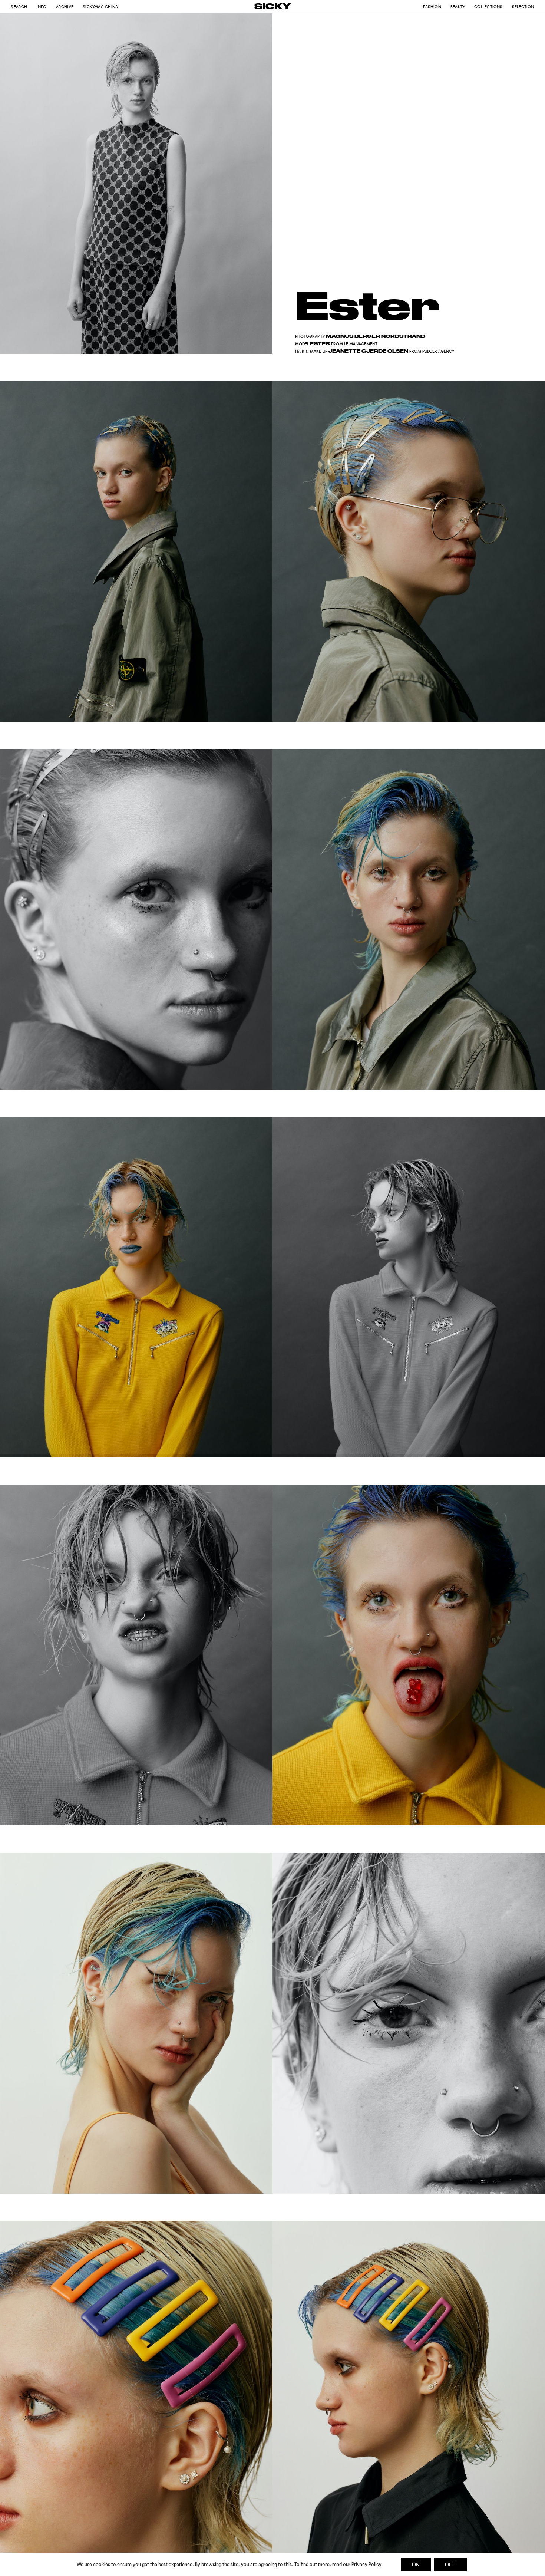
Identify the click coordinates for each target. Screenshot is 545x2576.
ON (416, 2565)
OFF (450, 2565)
